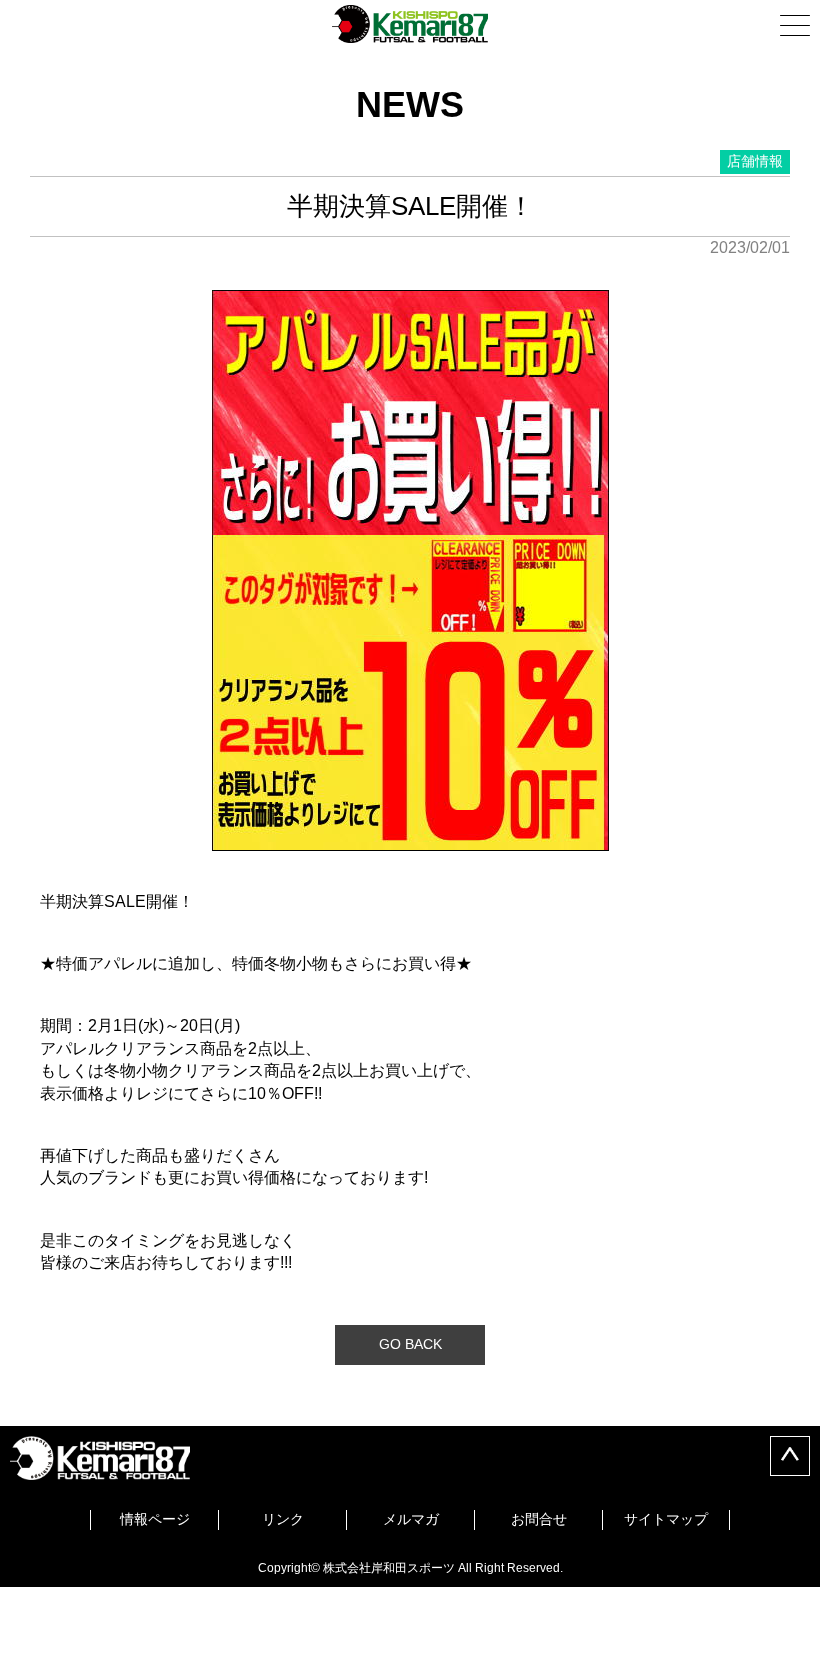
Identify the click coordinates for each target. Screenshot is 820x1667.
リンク (283, 1519)
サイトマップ (666, 1519)
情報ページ (155, 1519)
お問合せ (539, 1519)
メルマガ (411, 1519)
